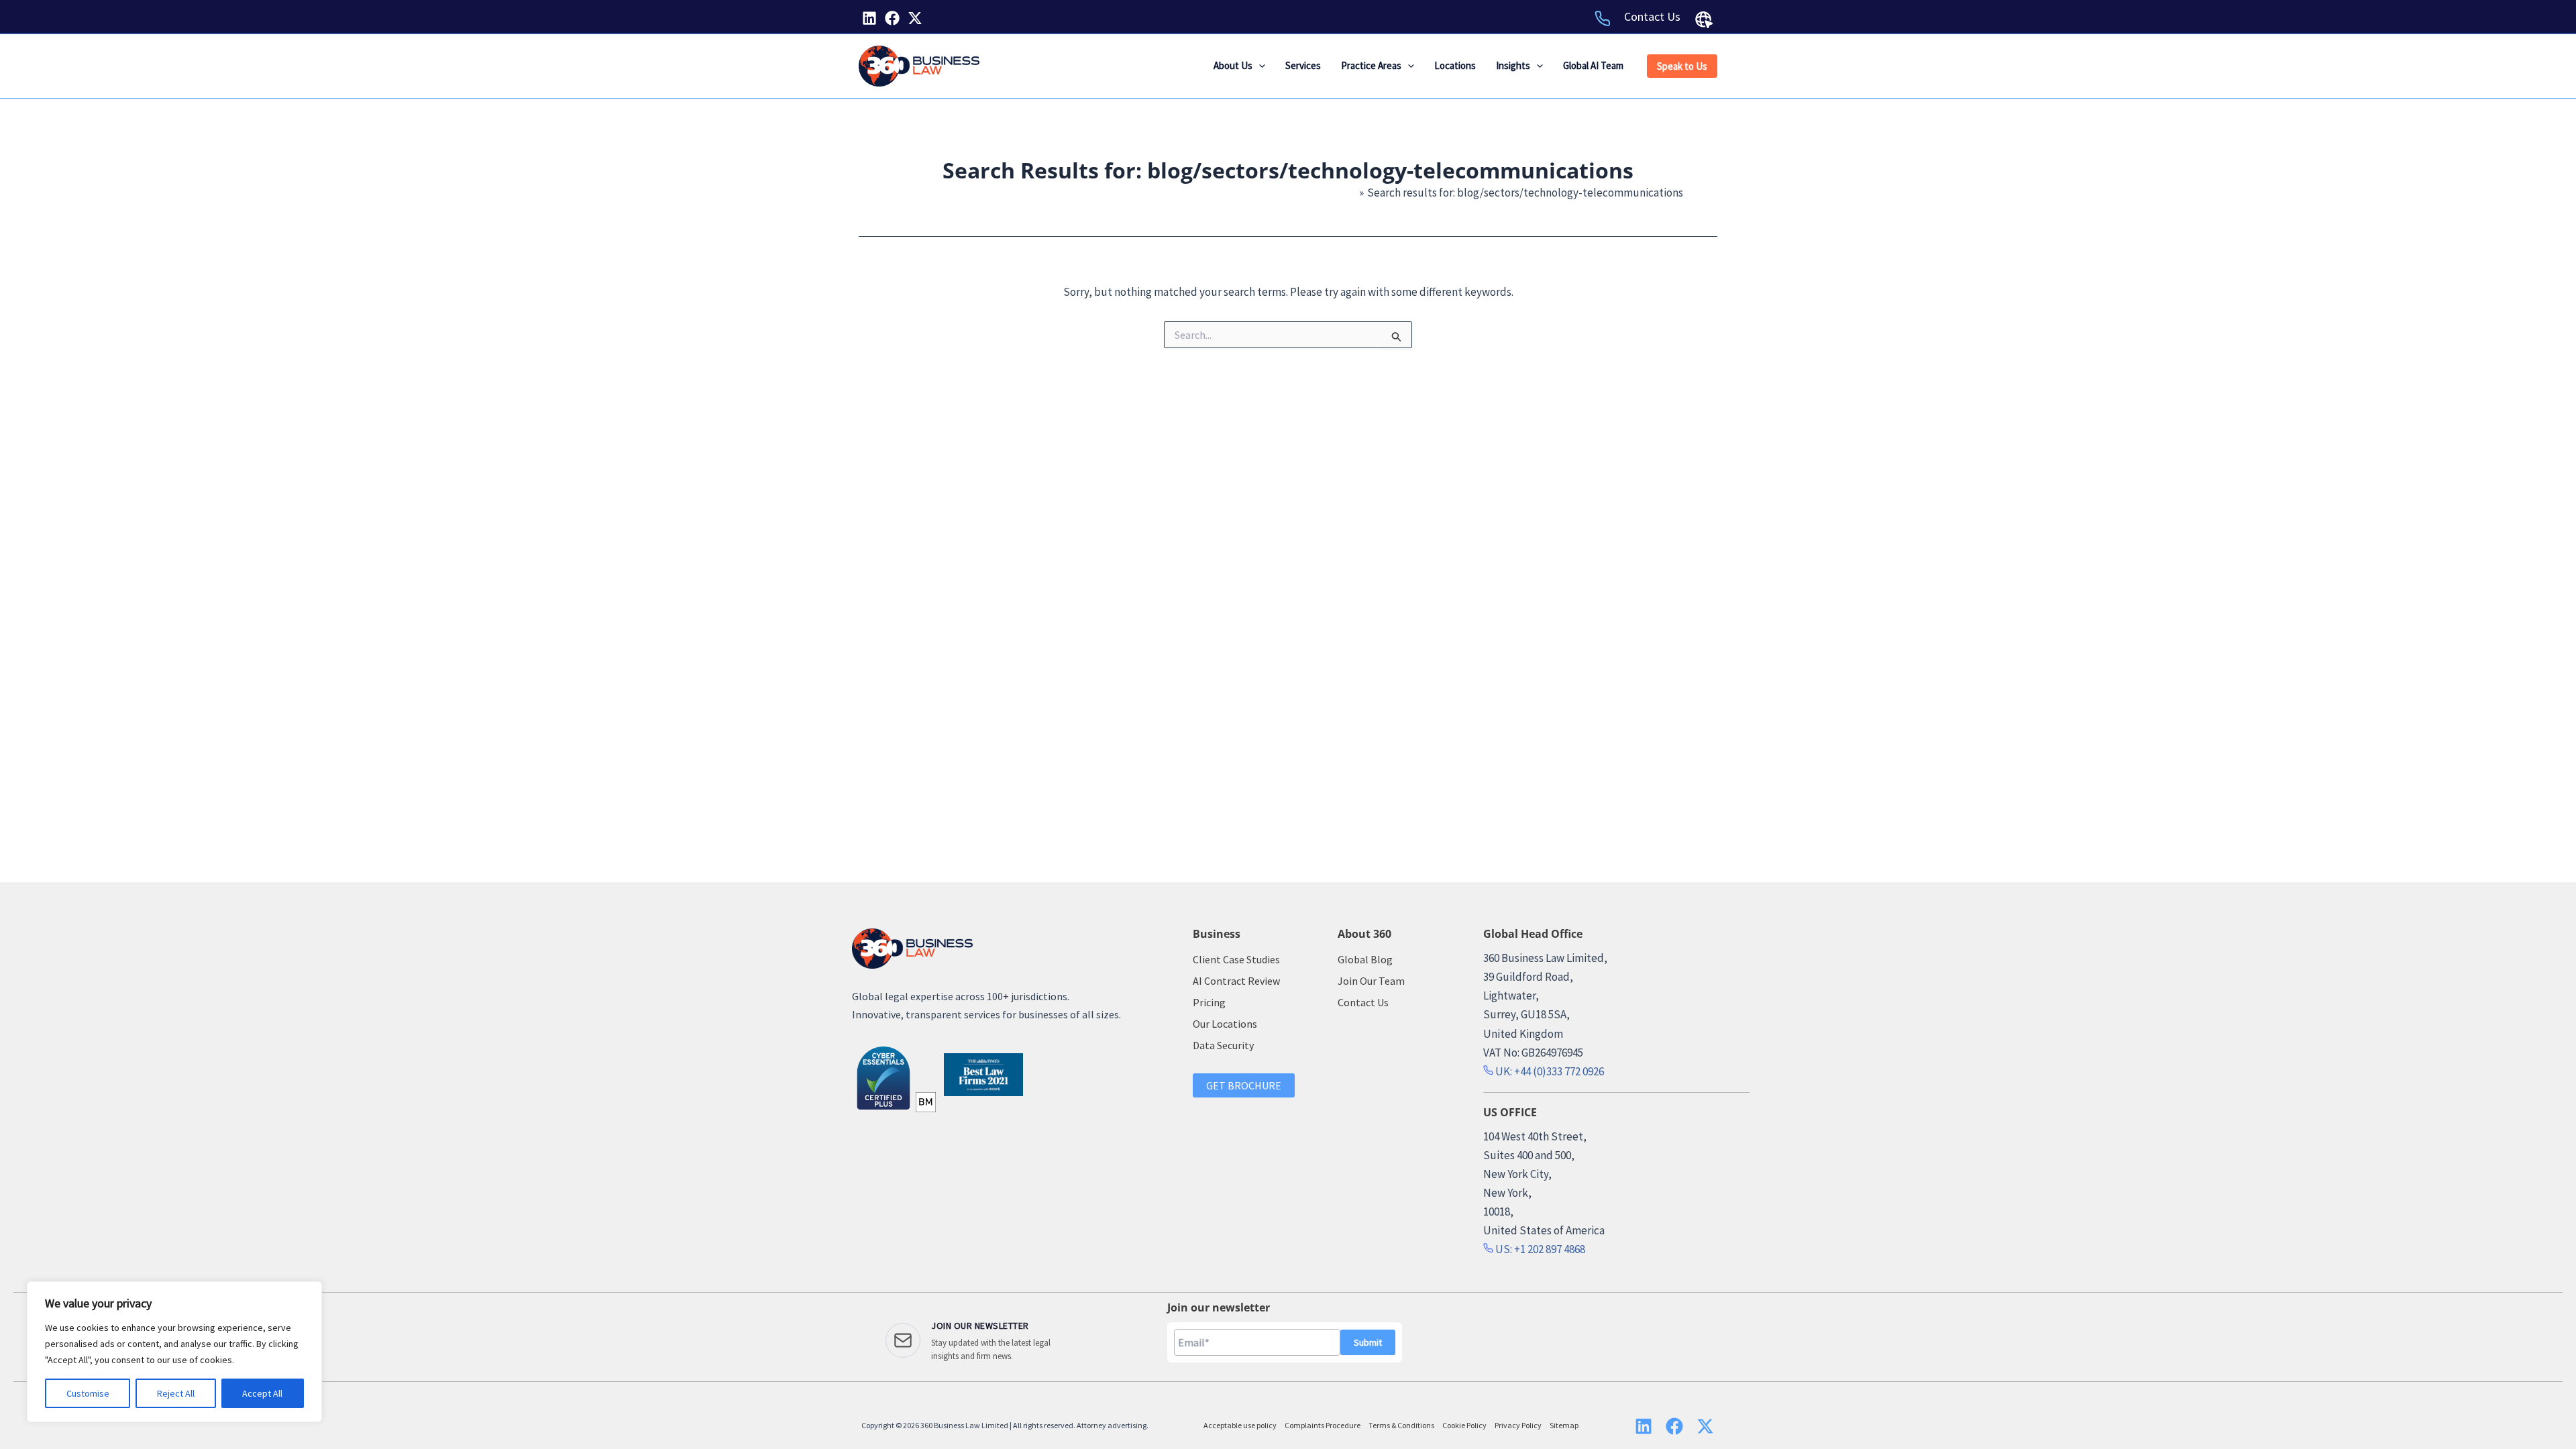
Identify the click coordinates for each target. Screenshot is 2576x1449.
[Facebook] (892, 18)
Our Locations (1225, 1024)
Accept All (262, 1393)
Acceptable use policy (1240, 1425)
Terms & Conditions (1401, 1425)
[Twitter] (915, 18)
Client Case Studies (1236, 959)
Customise (88, 1393)
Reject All (176, 1393)
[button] (1259, 66)
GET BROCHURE (1244, 1085)
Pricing (1209, 1002)
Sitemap (1564, 1425)
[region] (174, 1352)
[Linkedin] (869, 18)
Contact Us (1652, 16)
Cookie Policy (1464, 1425)
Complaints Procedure (1323, 1425)
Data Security (1223, 1045)
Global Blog (1365, 959)
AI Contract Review (1236, 981)
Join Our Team (1371, 981)
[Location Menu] (1704, 19)
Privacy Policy (1518, 1425)
